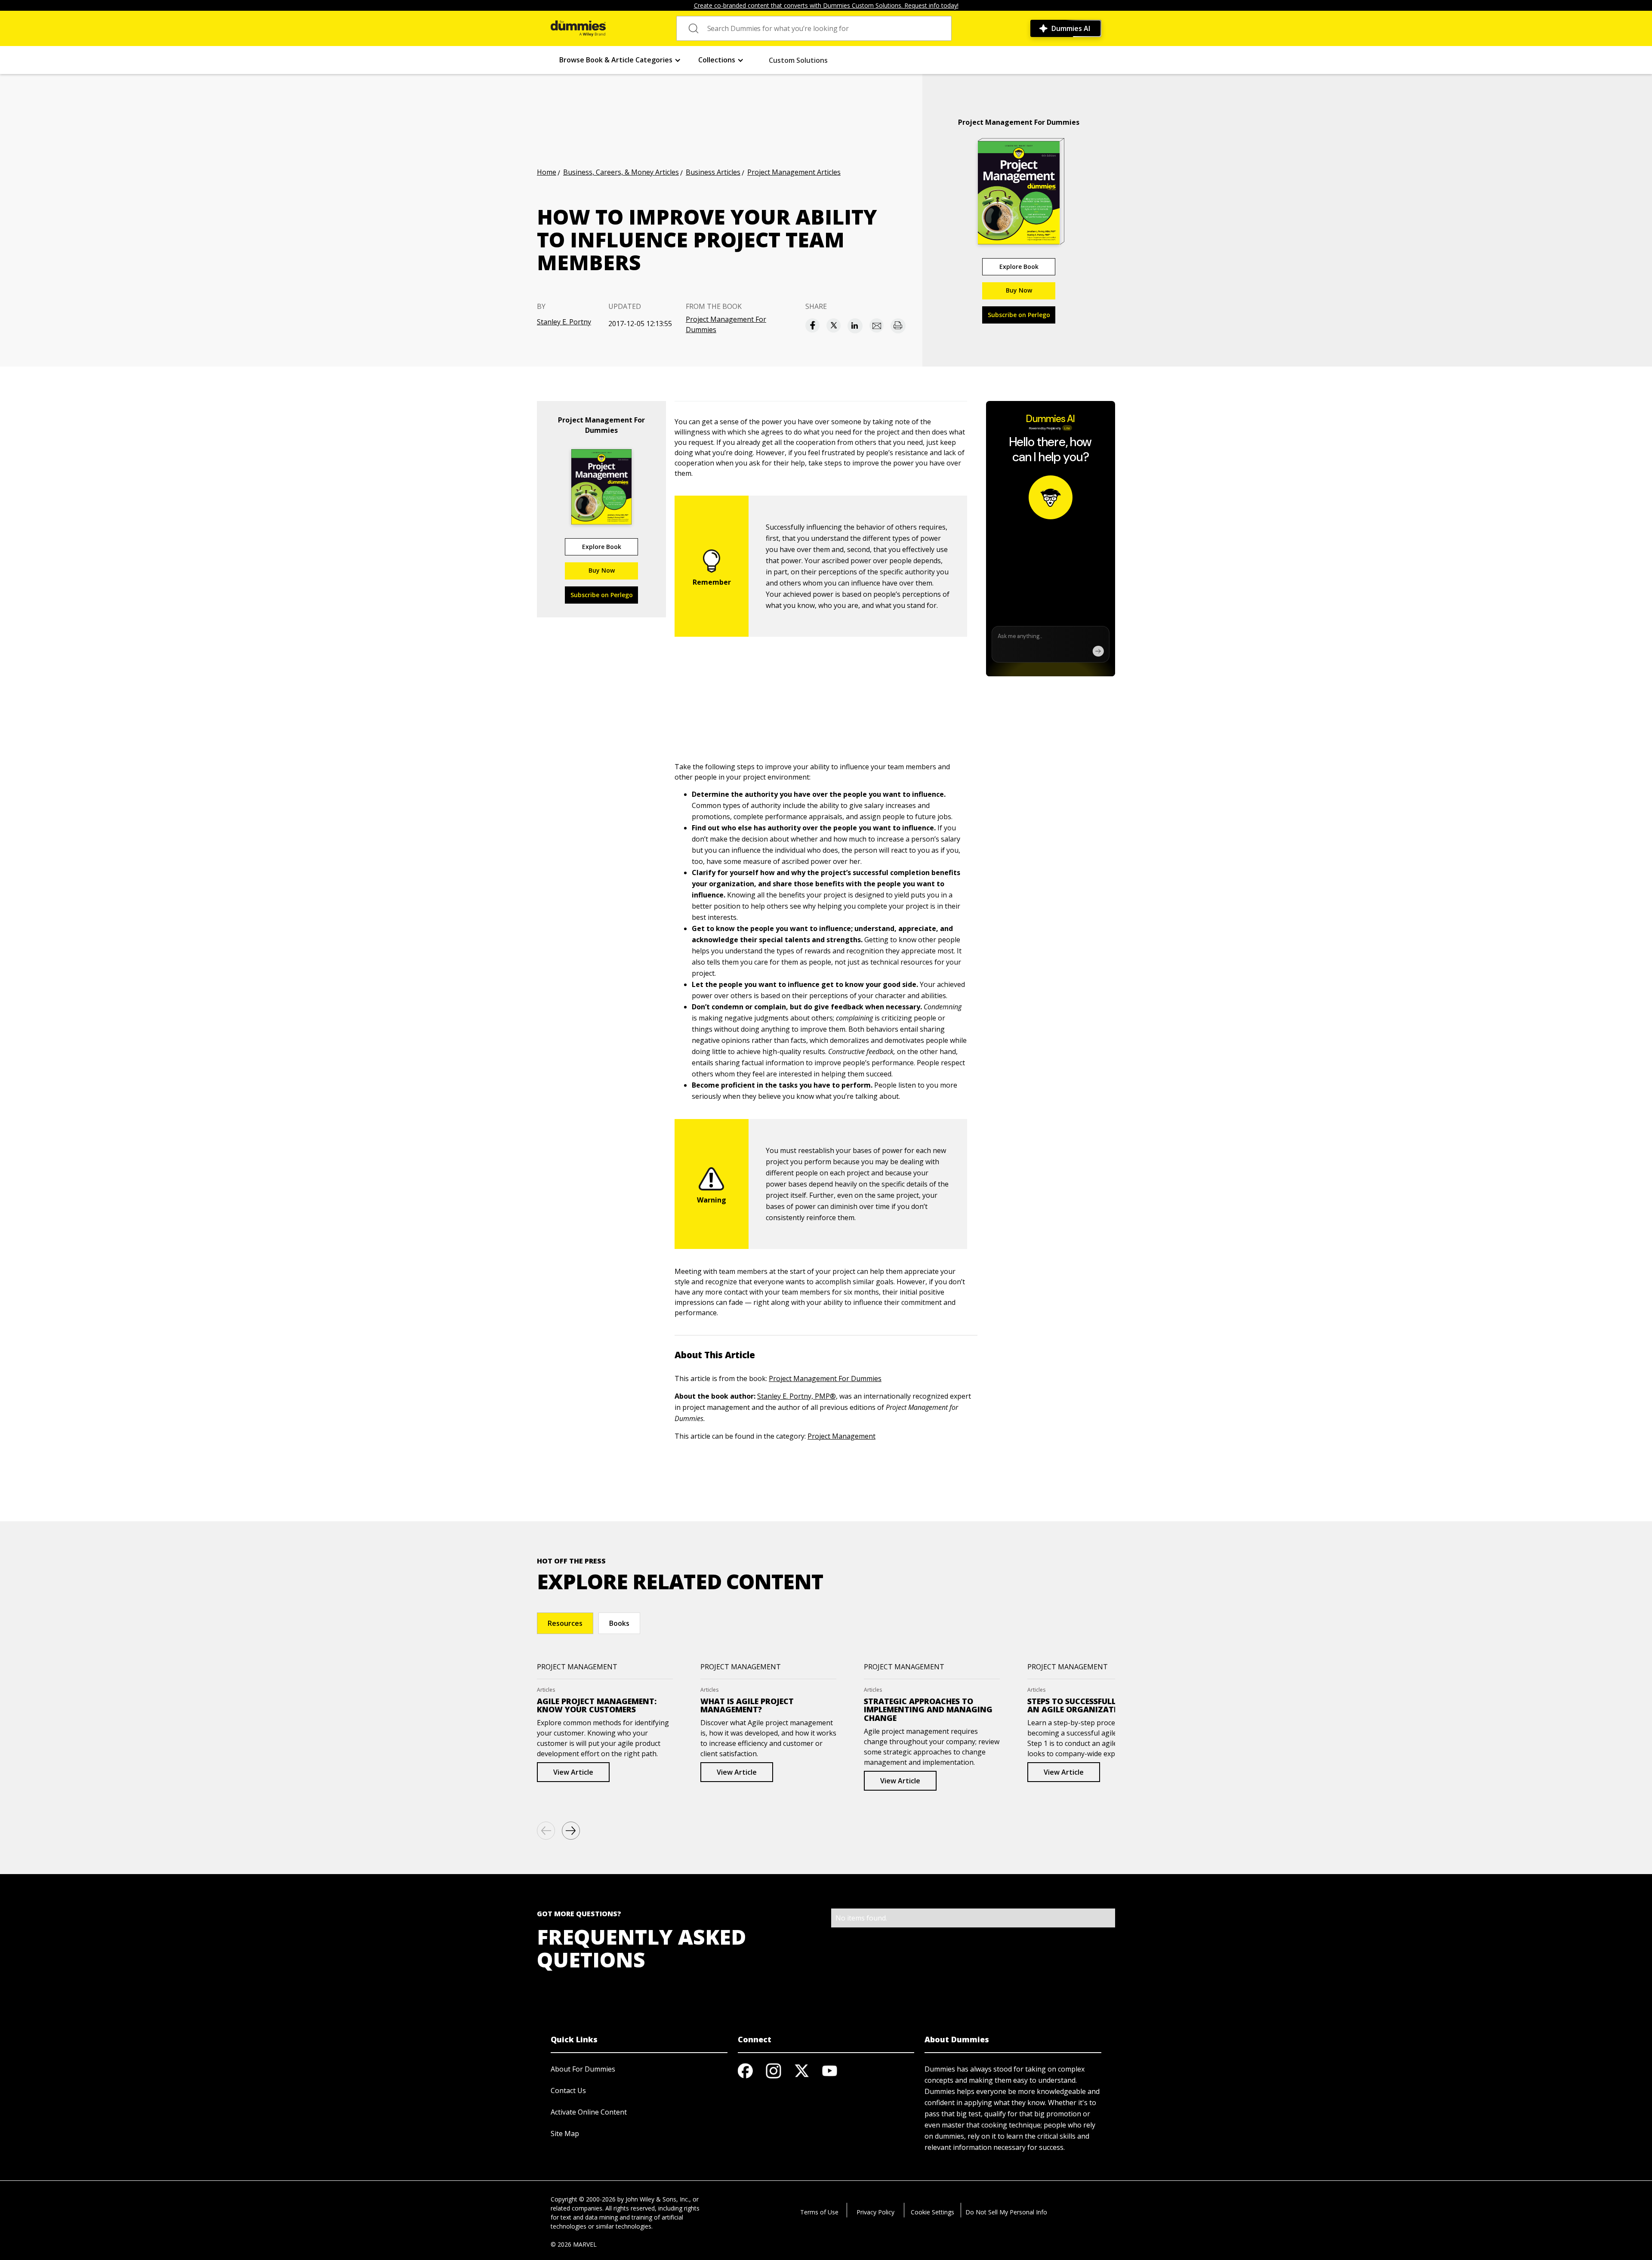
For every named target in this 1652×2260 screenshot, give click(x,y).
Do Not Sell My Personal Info (1006, 2212)
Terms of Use (819, 2212)
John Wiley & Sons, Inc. (657, 2199)
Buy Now (1019, 290)
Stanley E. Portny (564, 322)
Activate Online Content (589, 2112)
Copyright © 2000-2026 (583, 2199)
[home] (578, 28)
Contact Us (568, 2090)
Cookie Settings (932, 2212)
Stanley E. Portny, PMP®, (797, 1396)
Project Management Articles (794, 172)
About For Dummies (583, 2069)
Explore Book (1019, 267)
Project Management (841, 1436)
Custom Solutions (798, 60)
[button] (620, 60)
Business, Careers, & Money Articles (621, 172)
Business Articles (713, 172)
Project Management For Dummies (726, 324)
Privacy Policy (875, 2212)
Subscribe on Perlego (1019, 315)
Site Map (565, 2134)
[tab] (565, 1623)
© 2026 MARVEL (574, 2244)
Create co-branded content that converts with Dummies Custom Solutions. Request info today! (826, 5)
